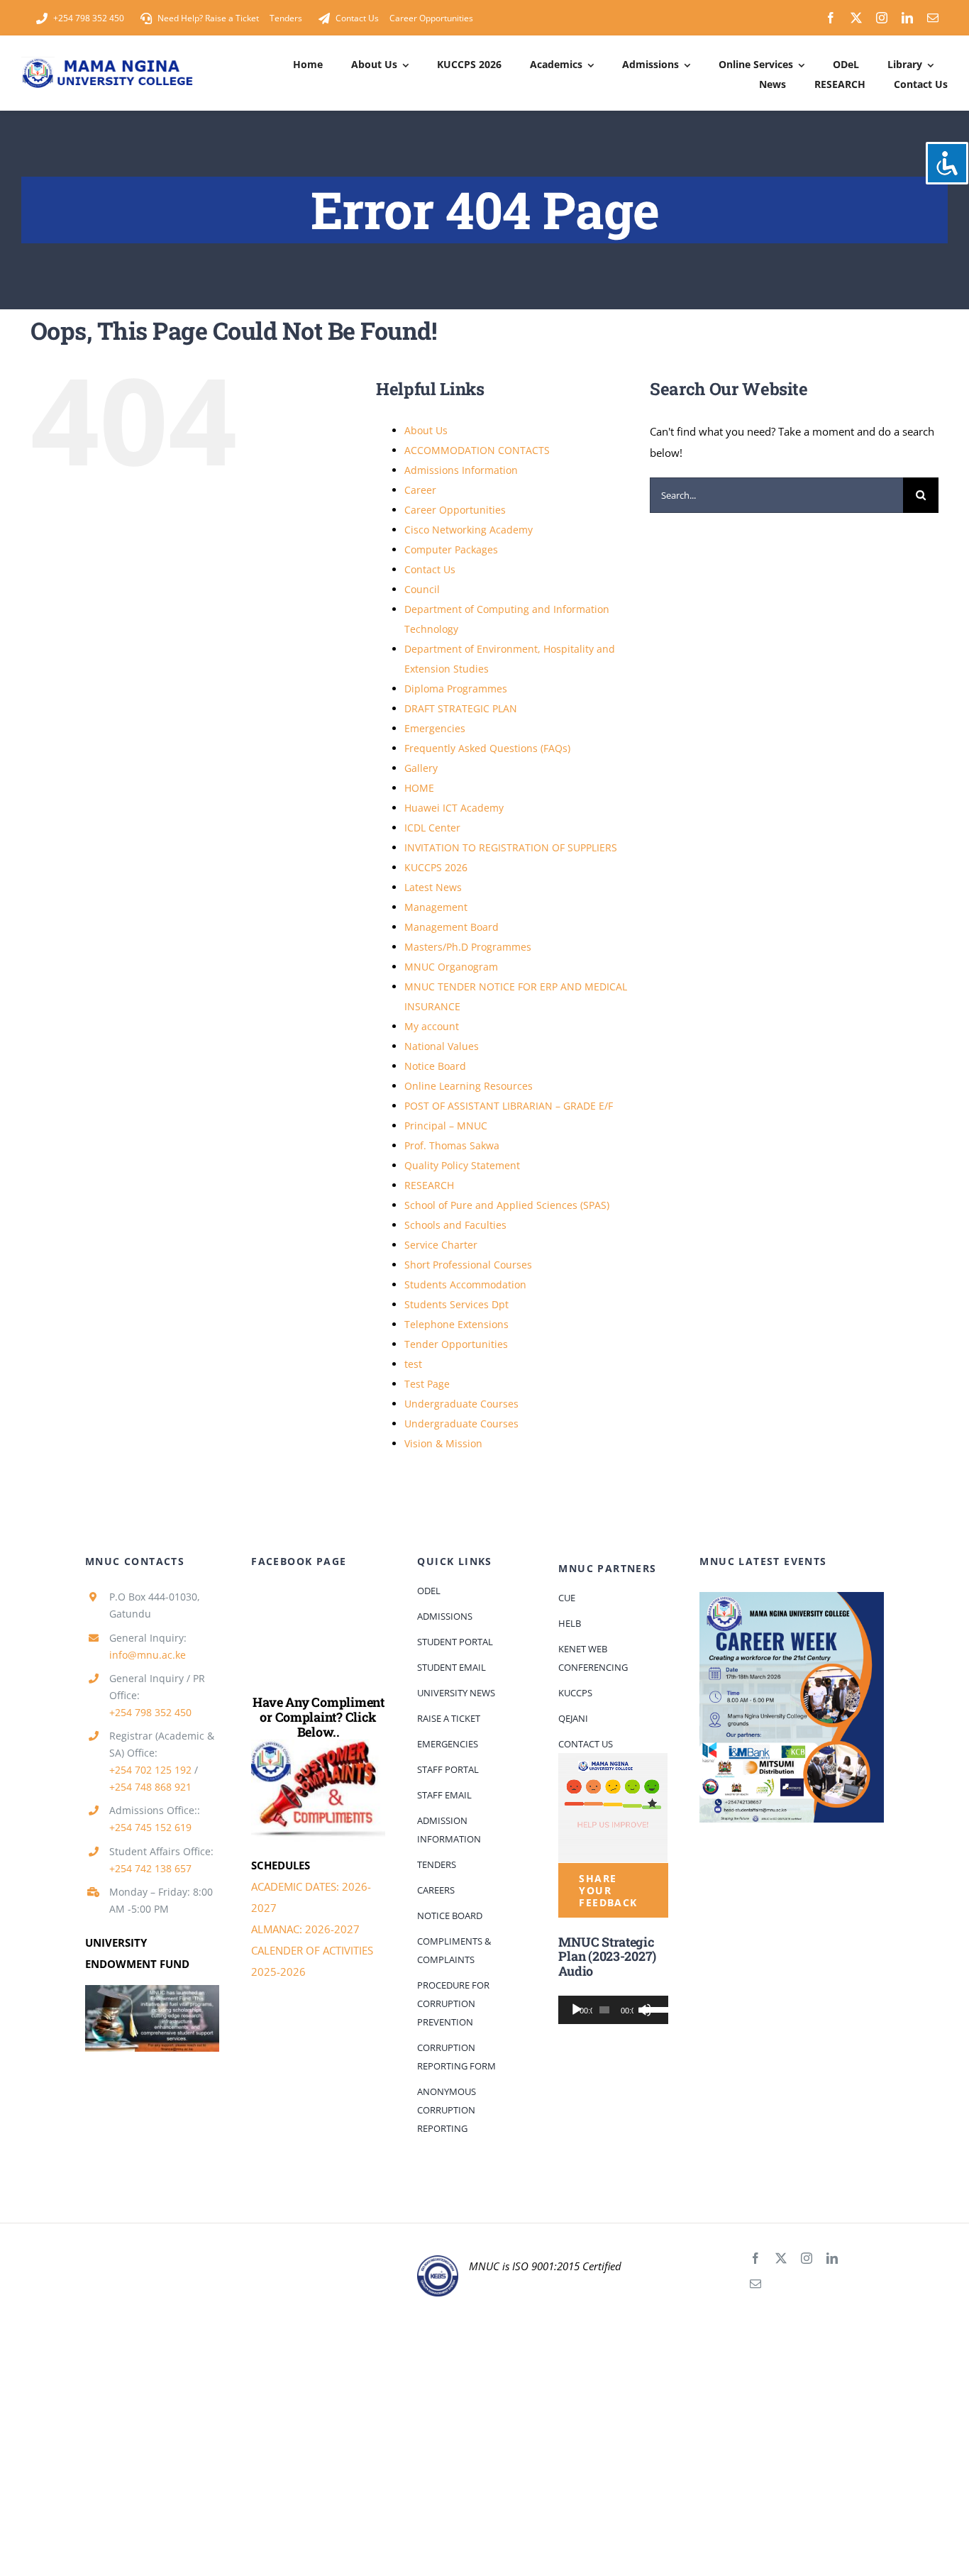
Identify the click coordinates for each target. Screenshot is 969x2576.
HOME (419, 788)
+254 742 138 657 (150, 1868)
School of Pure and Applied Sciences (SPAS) (507, 1205)
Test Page (427, 1384)
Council (422, 589)
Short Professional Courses (468, 1265)
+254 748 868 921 (150, 1787)
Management (436, 907)
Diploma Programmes (456, 689)
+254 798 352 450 (150, 1712)
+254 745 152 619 (150, 1827)
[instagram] (882, 18)
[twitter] (856, 18)
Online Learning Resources (469, 1086)
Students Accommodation (465, 1284)
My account (432, 1026)
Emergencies (435, 728)
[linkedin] (907, 18)
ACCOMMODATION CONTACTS (477, 450)
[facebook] (831, 18)
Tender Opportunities (456, 1344)
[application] (613, 2010)
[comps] (318, 1745)
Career (420, 490)
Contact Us (430, 569)
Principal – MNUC (446, 1126)
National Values (442, 1046)
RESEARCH (429, 1185)
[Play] (577, 2010)
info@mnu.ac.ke (148, 1655)
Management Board (452, 927)
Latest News (433, 887)
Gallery (421, 768)
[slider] (652, 2008)
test (413, 1364)
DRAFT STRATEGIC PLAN (461, 708)
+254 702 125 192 (150, 1770)
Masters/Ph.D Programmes (468, 947)
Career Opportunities (455, 510)
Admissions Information (461, 470)
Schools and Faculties (455, 1225)
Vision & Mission (443, 1443)
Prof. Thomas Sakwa (452, 1145)
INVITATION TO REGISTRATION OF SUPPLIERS (511, 847)
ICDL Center (432, 828)
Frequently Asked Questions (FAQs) (487, 748)
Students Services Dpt (456, 1304)
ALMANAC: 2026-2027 (305, 1929)
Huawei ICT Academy (454, 808)
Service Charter (441, 1245)
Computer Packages (451, 549)
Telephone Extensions (456, 1324)
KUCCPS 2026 (436, 867)
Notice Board (435, 1066)
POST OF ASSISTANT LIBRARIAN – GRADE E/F (509, 1106)
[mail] (933, 18)
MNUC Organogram (451, 967)
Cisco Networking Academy (469, 530)
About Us (426, 430)
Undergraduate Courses (461, 1404)
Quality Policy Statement (462, 1165)
